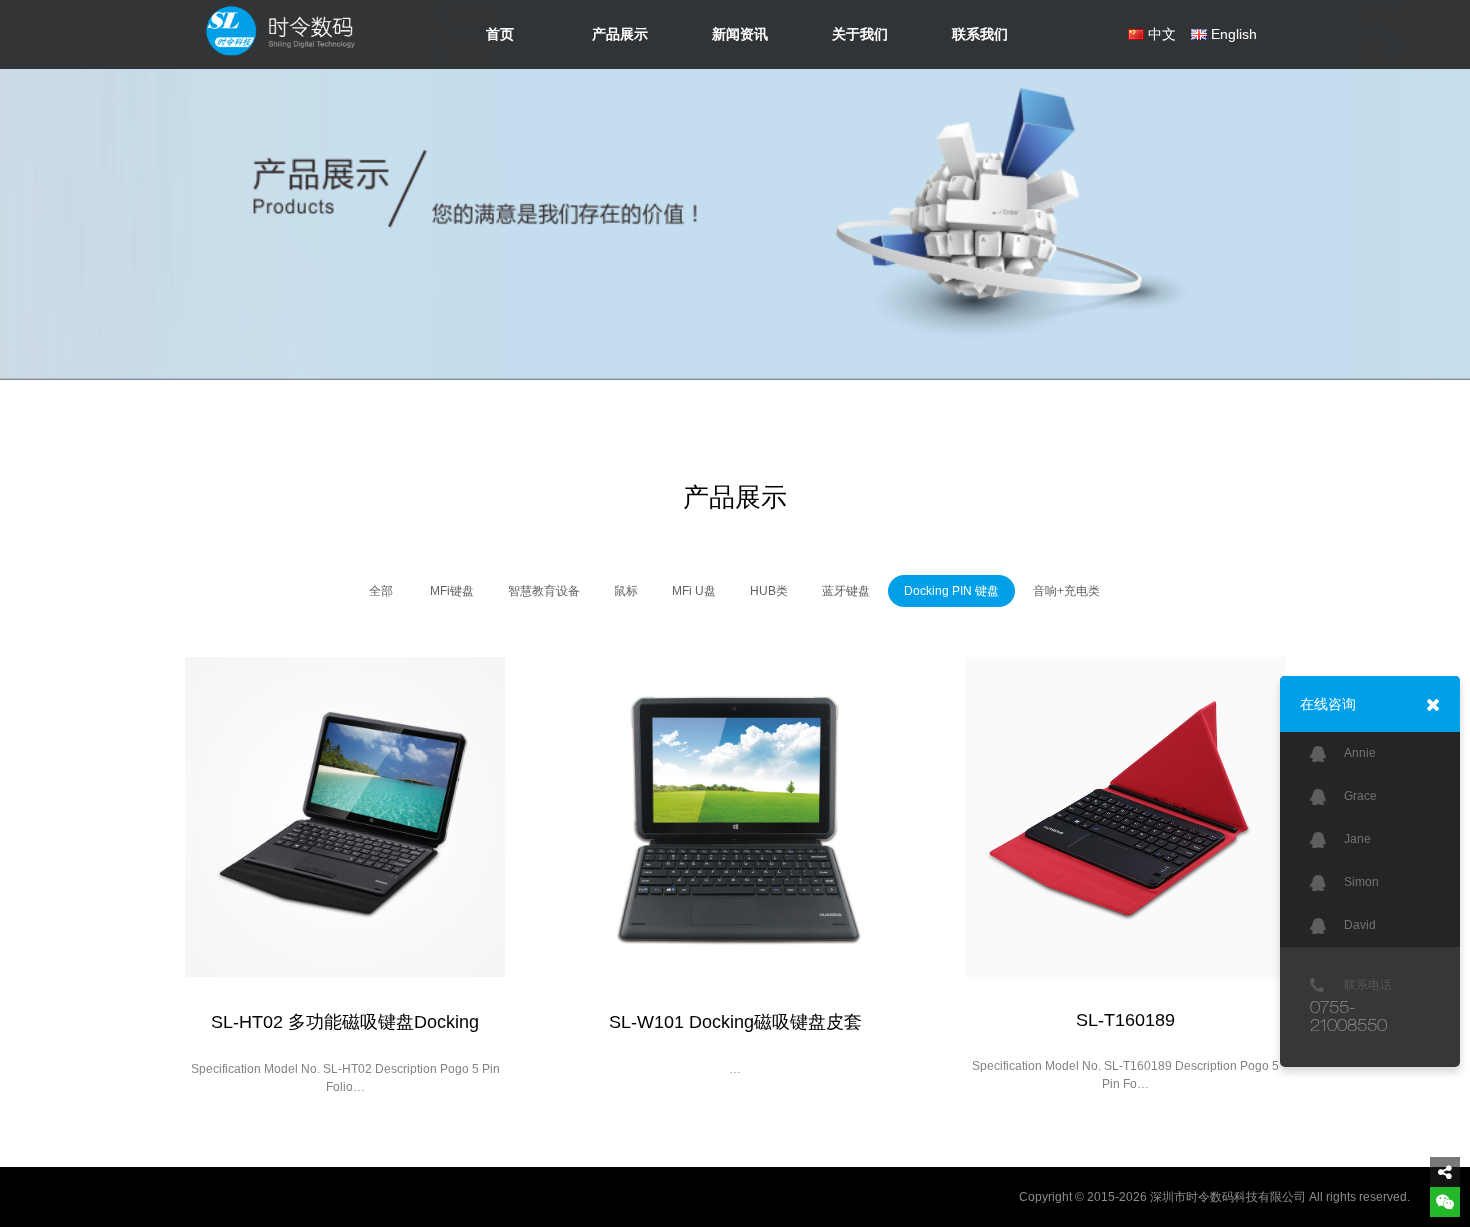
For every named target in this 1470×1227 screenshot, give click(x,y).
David (1360, 925)
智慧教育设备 (544, 591)
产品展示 (620, 34)
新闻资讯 (740, 34)
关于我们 (860, 34)
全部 (381, 591)
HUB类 (769, 591)
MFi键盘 (452, 591)
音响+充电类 (1066, 591)
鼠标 (626, 591)
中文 (1162, 34)
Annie (1360, 753)
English (1234, 34)
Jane (1357, 839)
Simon (1361, 882)
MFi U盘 (694, 591)
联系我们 (980, 34)
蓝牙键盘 (846, 591)
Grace (1360, 796)
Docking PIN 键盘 (951, 591)
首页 (500, 34)
